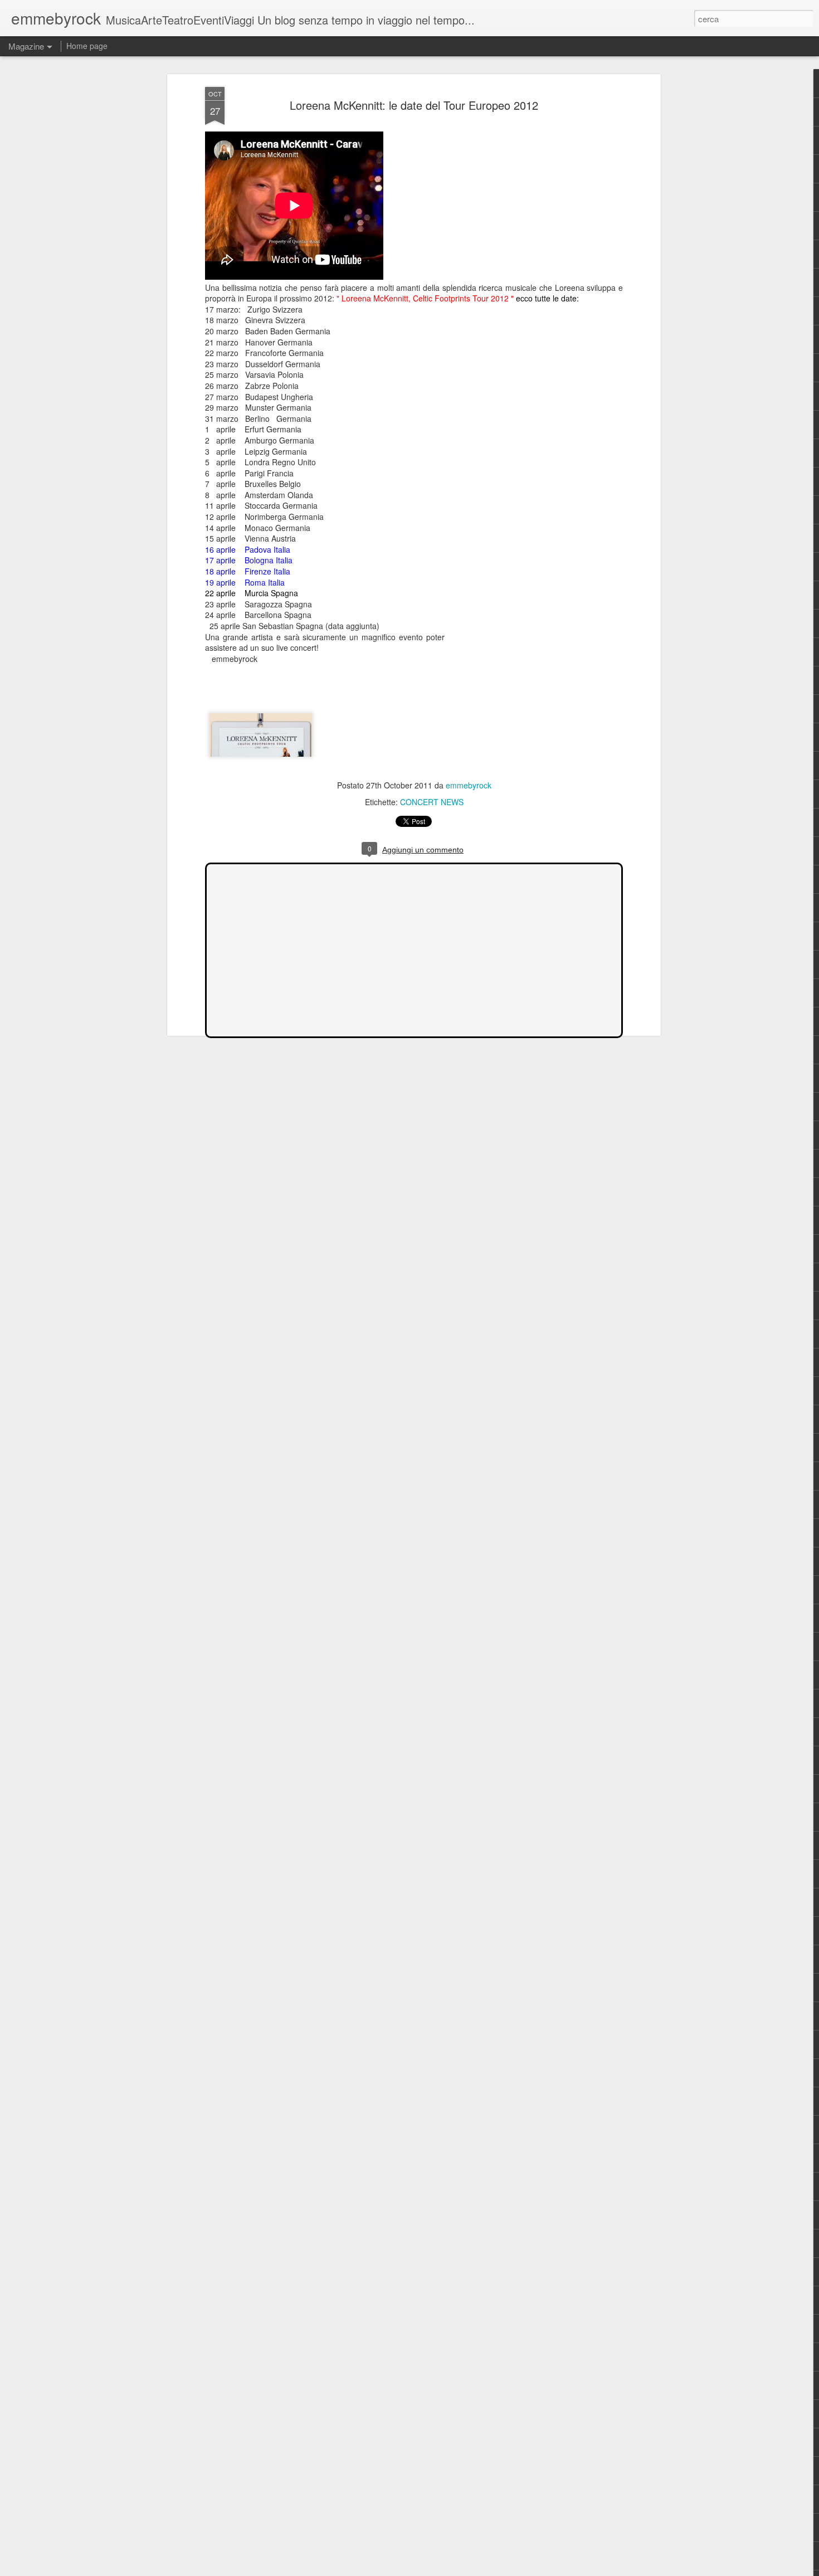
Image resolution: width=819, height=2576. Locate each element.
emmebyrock (469, 785)
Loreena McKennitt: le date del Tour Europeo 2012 (414, 105)
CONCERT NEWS (432, 802)
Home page (87, 46)
